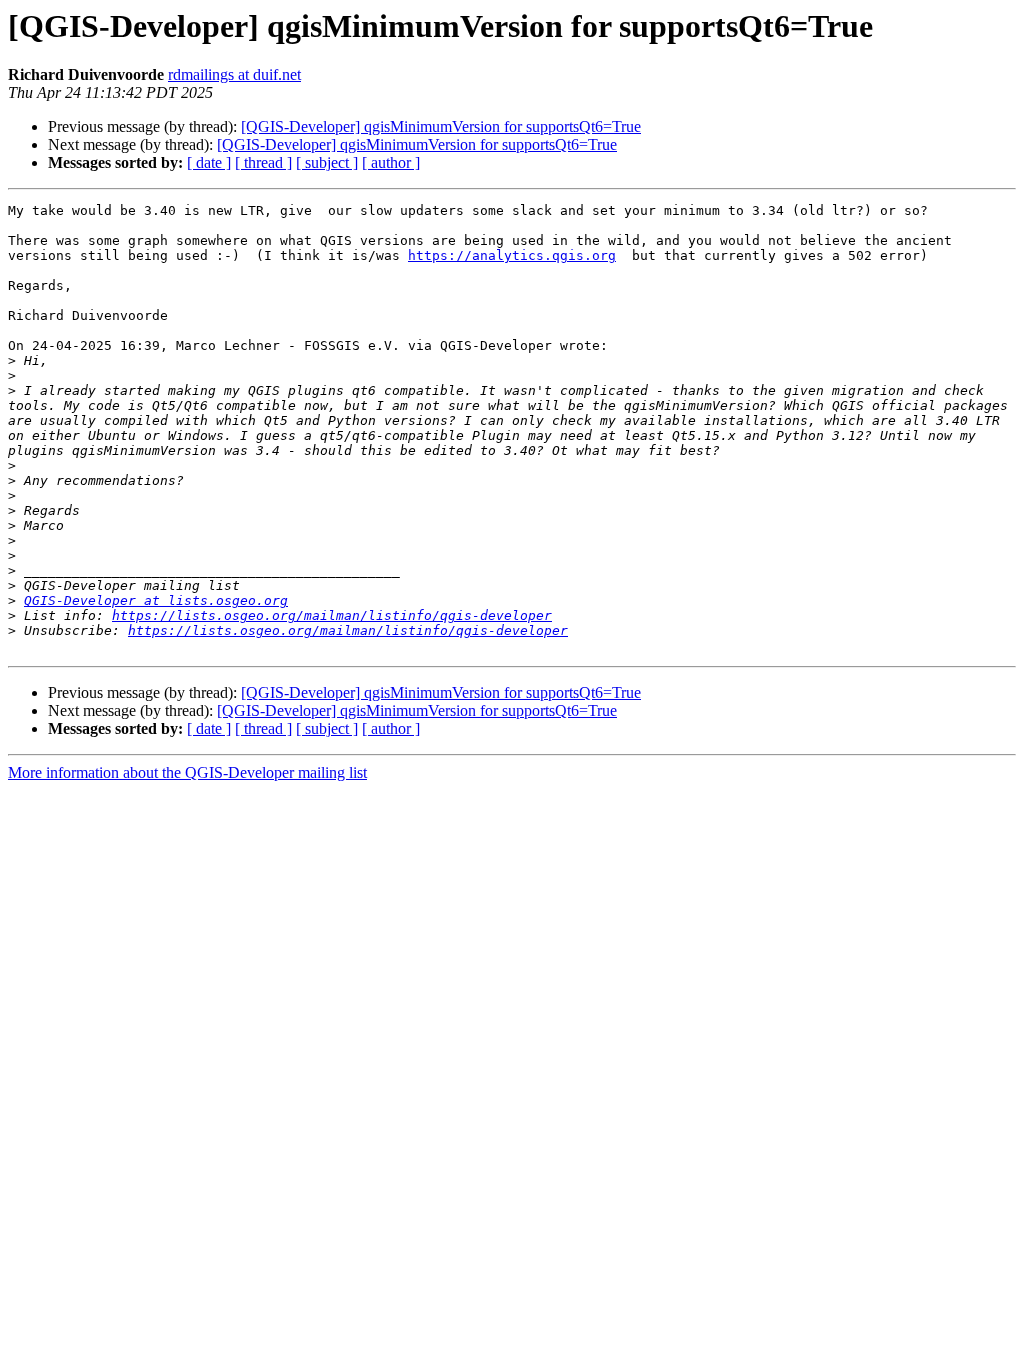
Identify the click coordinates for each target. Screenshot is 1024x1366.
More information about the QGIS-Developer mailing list (187, 772)
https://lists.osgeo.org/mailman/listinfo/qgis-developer (332, 615)
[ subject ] (327, 162)
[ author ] (391, 162)
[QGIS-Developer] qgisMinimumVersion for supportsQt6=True (441, 126)
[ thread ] (263, 162)
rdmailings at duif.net (234, 74)
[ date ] (209, 162)
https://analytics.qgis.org (512, 255)
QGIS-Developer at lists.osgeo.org (156, 600)
